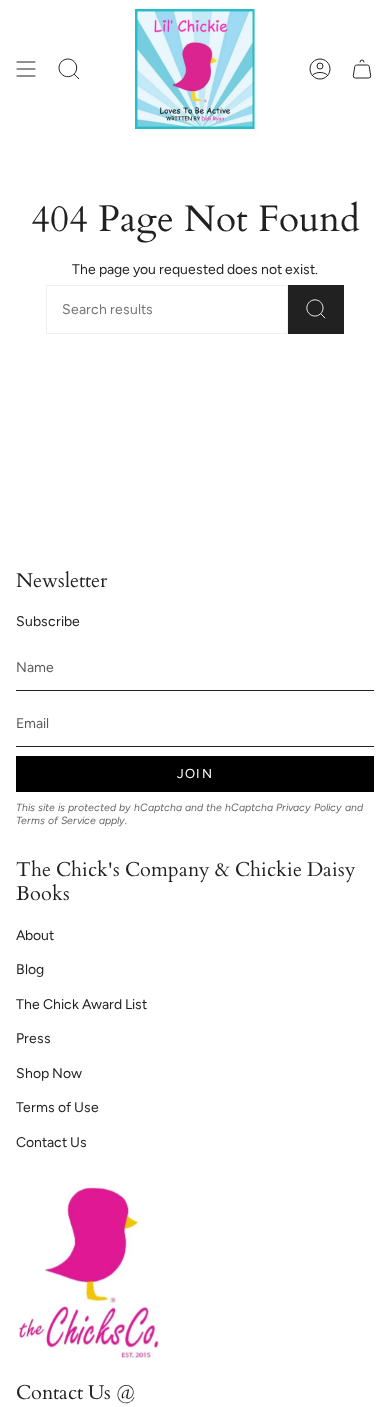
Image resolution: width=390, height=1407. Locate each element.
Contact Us (51, 1142)
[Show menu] (26, 69)
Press (33, 1038)
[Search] (316, 309)
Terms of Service (56, 820)
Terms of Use (57, 1107)
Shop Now (49, 1073)
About (35, 935)
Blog (30, 969)
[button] (69, 69)
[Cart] (362, 69)
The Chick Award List (81, 1004)
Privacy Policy (309, 807)
